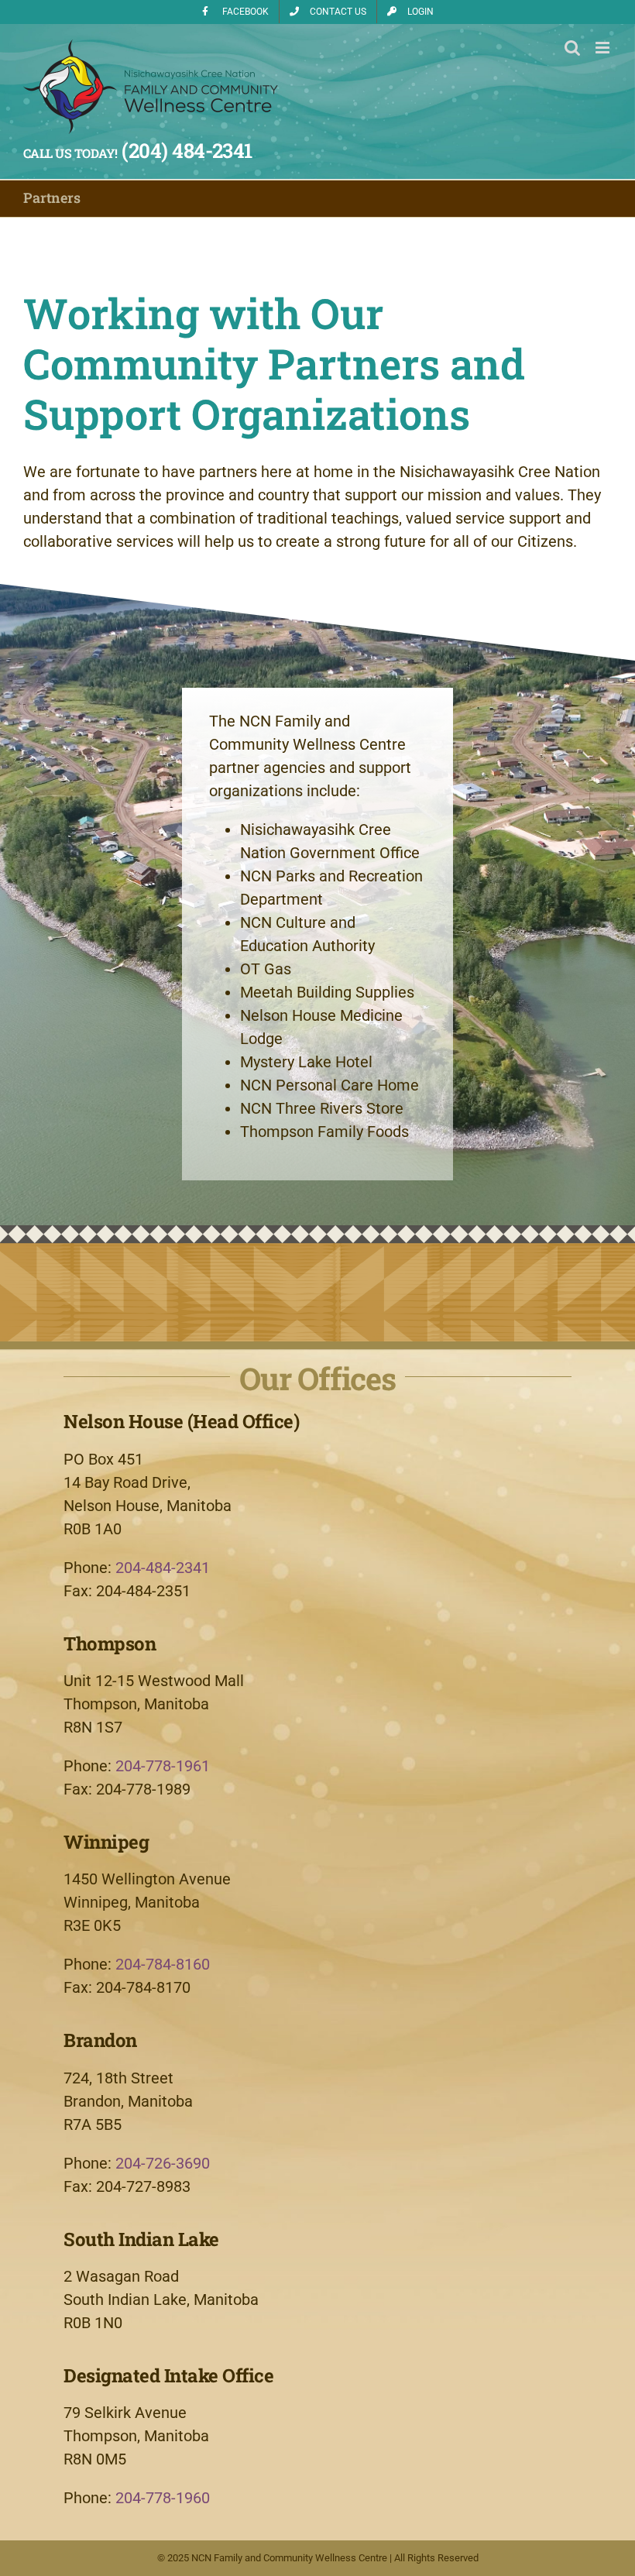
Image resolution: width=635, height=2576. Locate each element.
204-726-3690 (163, 2163)
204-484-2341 (163, 1568)
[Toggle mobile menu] (604, 48)
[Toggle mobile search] (572, 48)
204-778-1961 (163, 1766)
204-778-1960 (163, 2498)
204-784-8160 (163, 1964)
